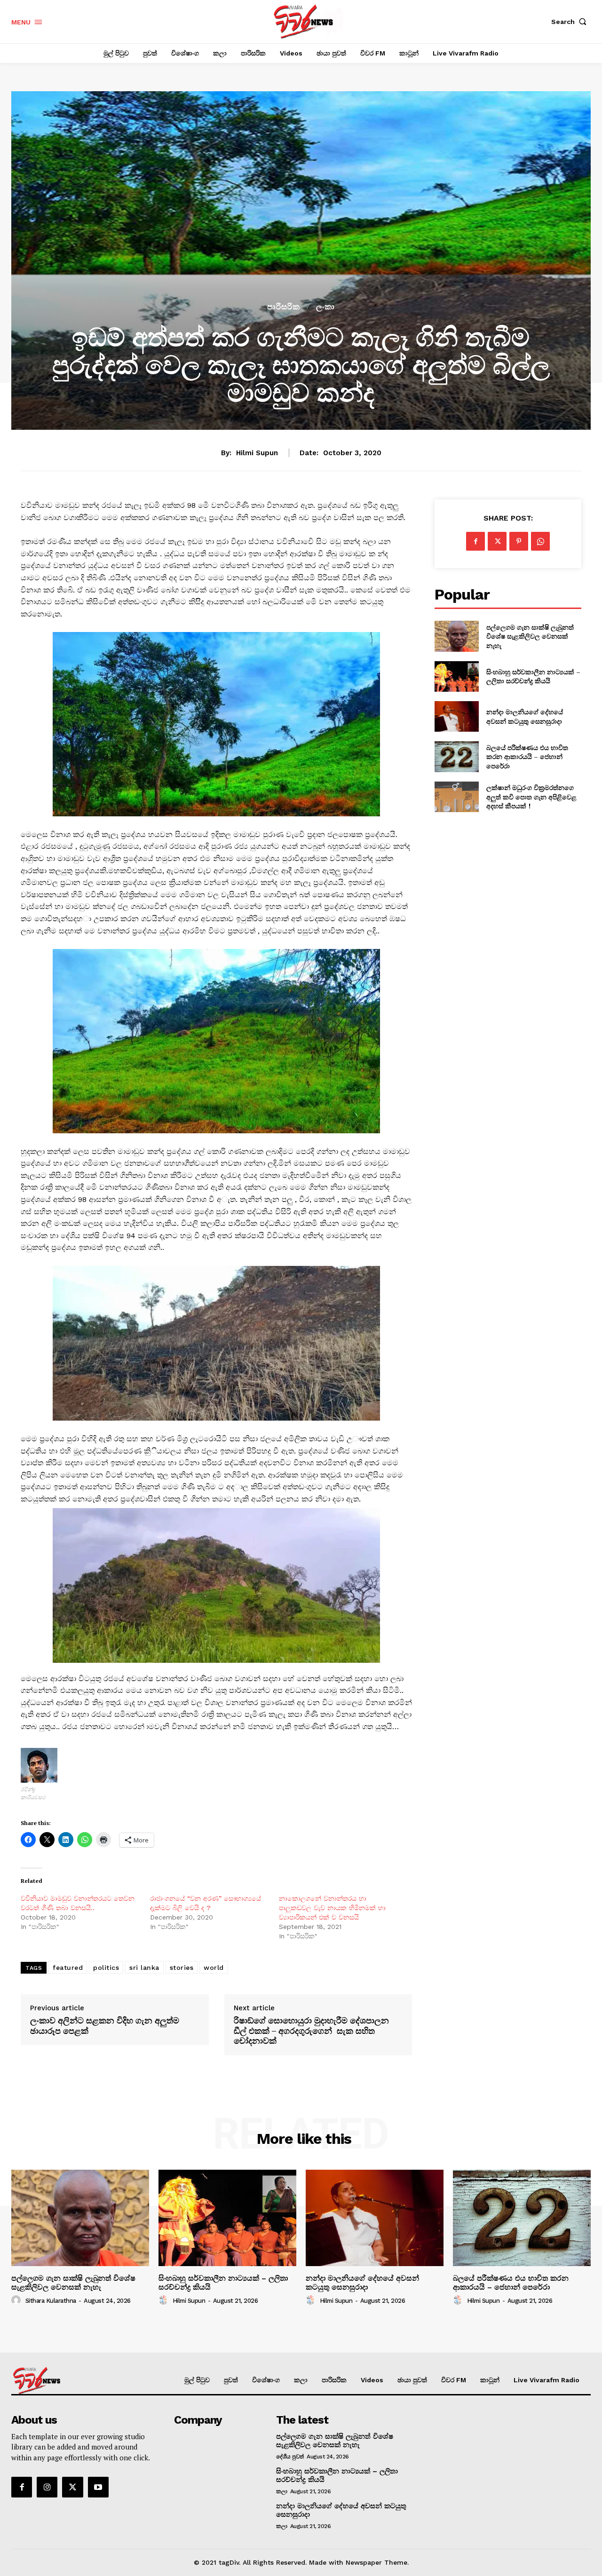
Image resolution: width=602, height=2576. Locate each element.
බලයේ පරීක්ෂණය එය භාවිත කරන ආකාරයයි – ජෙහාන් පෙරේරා (527, 757)
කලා (281, 2491)
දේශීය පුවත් (290, 2457)
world (214, 1968)
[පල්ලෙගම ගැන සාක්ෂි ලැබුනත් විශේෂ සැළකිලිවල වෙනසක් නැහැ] (456, 636)
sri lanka (144, 1968)
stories (182, 1968)
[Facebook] (475, 541)
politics (106, 1968)
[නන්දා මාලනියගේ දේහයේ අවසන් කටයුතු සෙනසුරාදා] (456, 716)
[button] (571, 22)
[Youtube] (98, 2487)
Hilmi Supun (257, 453)
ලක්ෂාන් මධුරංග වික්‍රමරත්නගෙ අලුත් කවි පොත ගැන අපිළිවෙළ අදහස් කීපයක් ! (531, 797)
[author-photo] (17, 2300)
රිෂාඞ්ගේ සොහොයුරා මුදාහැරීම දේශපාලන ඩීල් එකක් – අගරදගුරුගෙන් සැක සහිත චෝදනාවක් (311, 2031)
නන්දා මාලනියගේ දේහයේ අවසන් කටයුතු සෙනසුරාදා (525, 716)
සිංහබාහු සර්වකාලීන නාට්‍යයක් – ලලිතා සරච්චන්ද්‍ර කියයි (533, 676)
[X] (497, 541)
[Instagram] (47, 2487)
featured (68, 1968)
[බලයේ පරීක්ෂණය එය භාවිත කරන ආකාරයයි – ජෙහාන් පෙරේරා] (456, 756)
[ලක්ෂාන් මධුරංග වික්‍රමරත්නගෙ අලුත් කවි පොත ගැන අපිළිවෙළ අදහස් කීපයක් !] (456, 797)
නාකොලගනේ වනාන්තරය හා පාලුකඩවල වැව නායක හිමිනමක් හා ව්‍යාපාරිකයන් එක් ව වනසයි (332, 1908)
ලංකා (325, 307)
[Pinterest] (519, 541)
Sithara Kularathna (51, 2301)
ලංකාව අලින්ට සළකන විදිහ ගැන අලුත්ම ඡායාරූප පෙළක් (105, 2026)
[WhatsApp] (540, 541)
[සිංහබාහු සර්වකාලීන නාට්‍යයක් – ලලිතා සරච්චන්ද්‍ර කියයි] (456, 676)
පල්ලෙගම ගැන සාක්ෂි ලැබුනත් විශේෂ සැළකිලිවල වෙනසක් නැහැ (530, 636)
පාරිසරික (284, 307)
